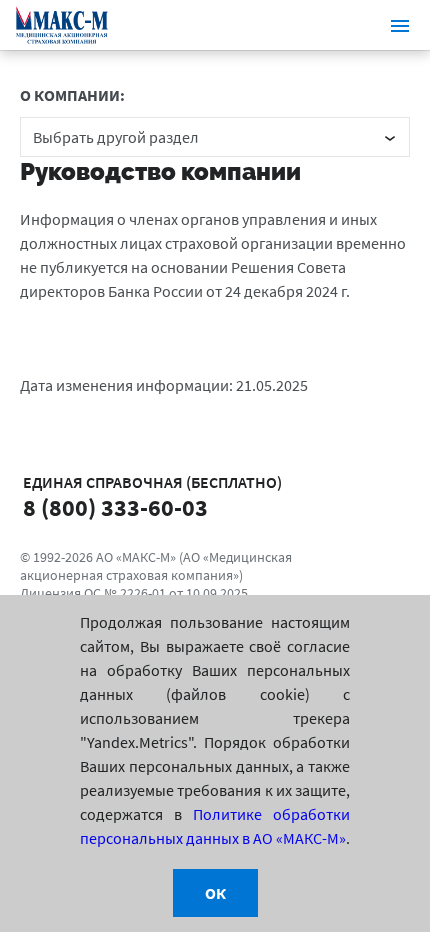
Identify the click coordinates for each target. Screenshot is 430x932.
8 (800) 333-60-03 (115, 508)
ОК (215, 893)
